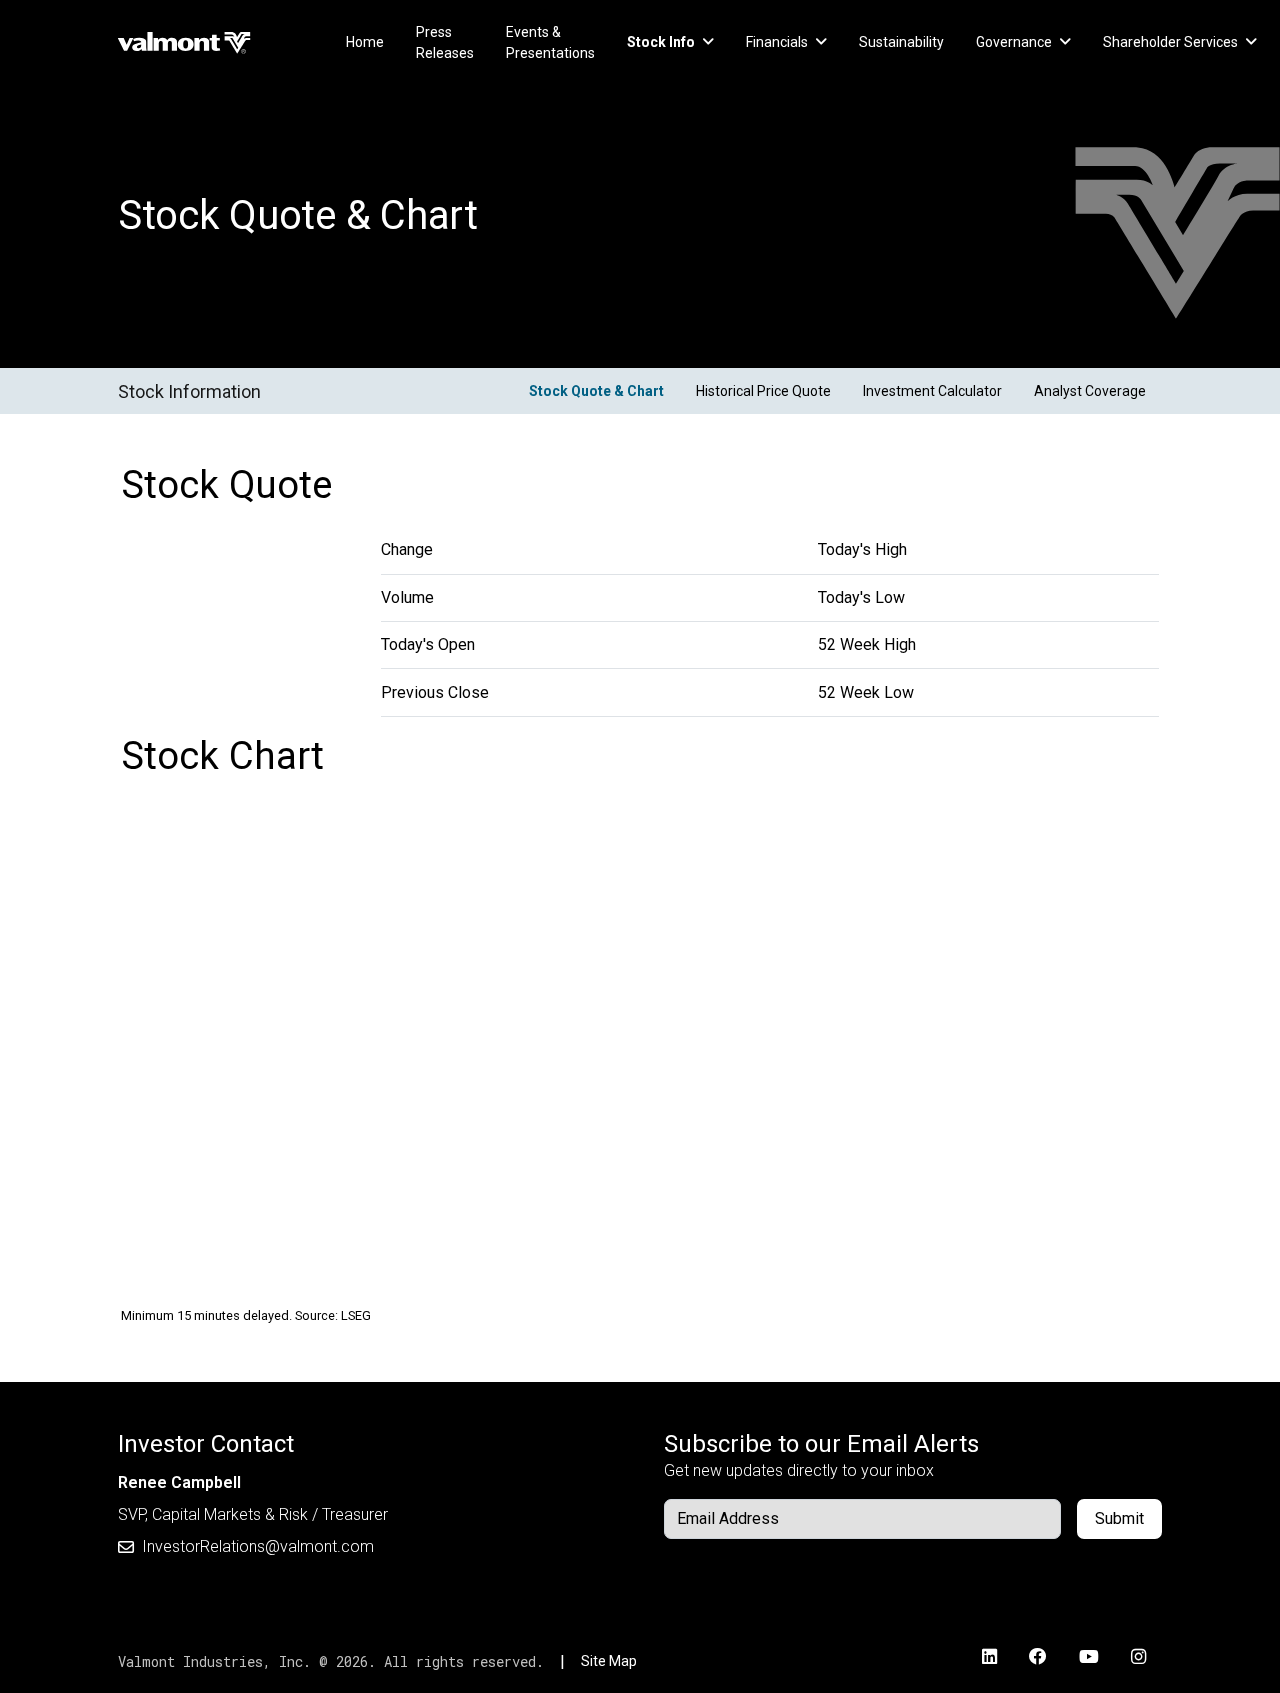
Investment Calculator (932, 391)
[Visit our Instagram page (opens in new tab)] (1138, 1657)
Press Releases (445, 42)
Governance (1014, 42)
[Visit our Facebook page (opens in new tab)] (1038, 1657)
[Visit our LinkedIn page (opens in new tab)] (989, 1657)
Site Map (609, 1661)
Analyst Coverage (1090, 391)
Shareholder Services (1170, 42)
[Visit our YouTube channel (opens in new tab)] (1089, 1657)
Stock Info (661, 42)
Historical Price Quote (763, 391)
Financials (777, 42)
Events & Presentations (550, 42)
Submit (1119, 1518)
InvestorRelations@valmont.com (258, 1546)
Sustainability (901, 42)
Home (365, 42)
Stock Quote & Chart (596, 391)
